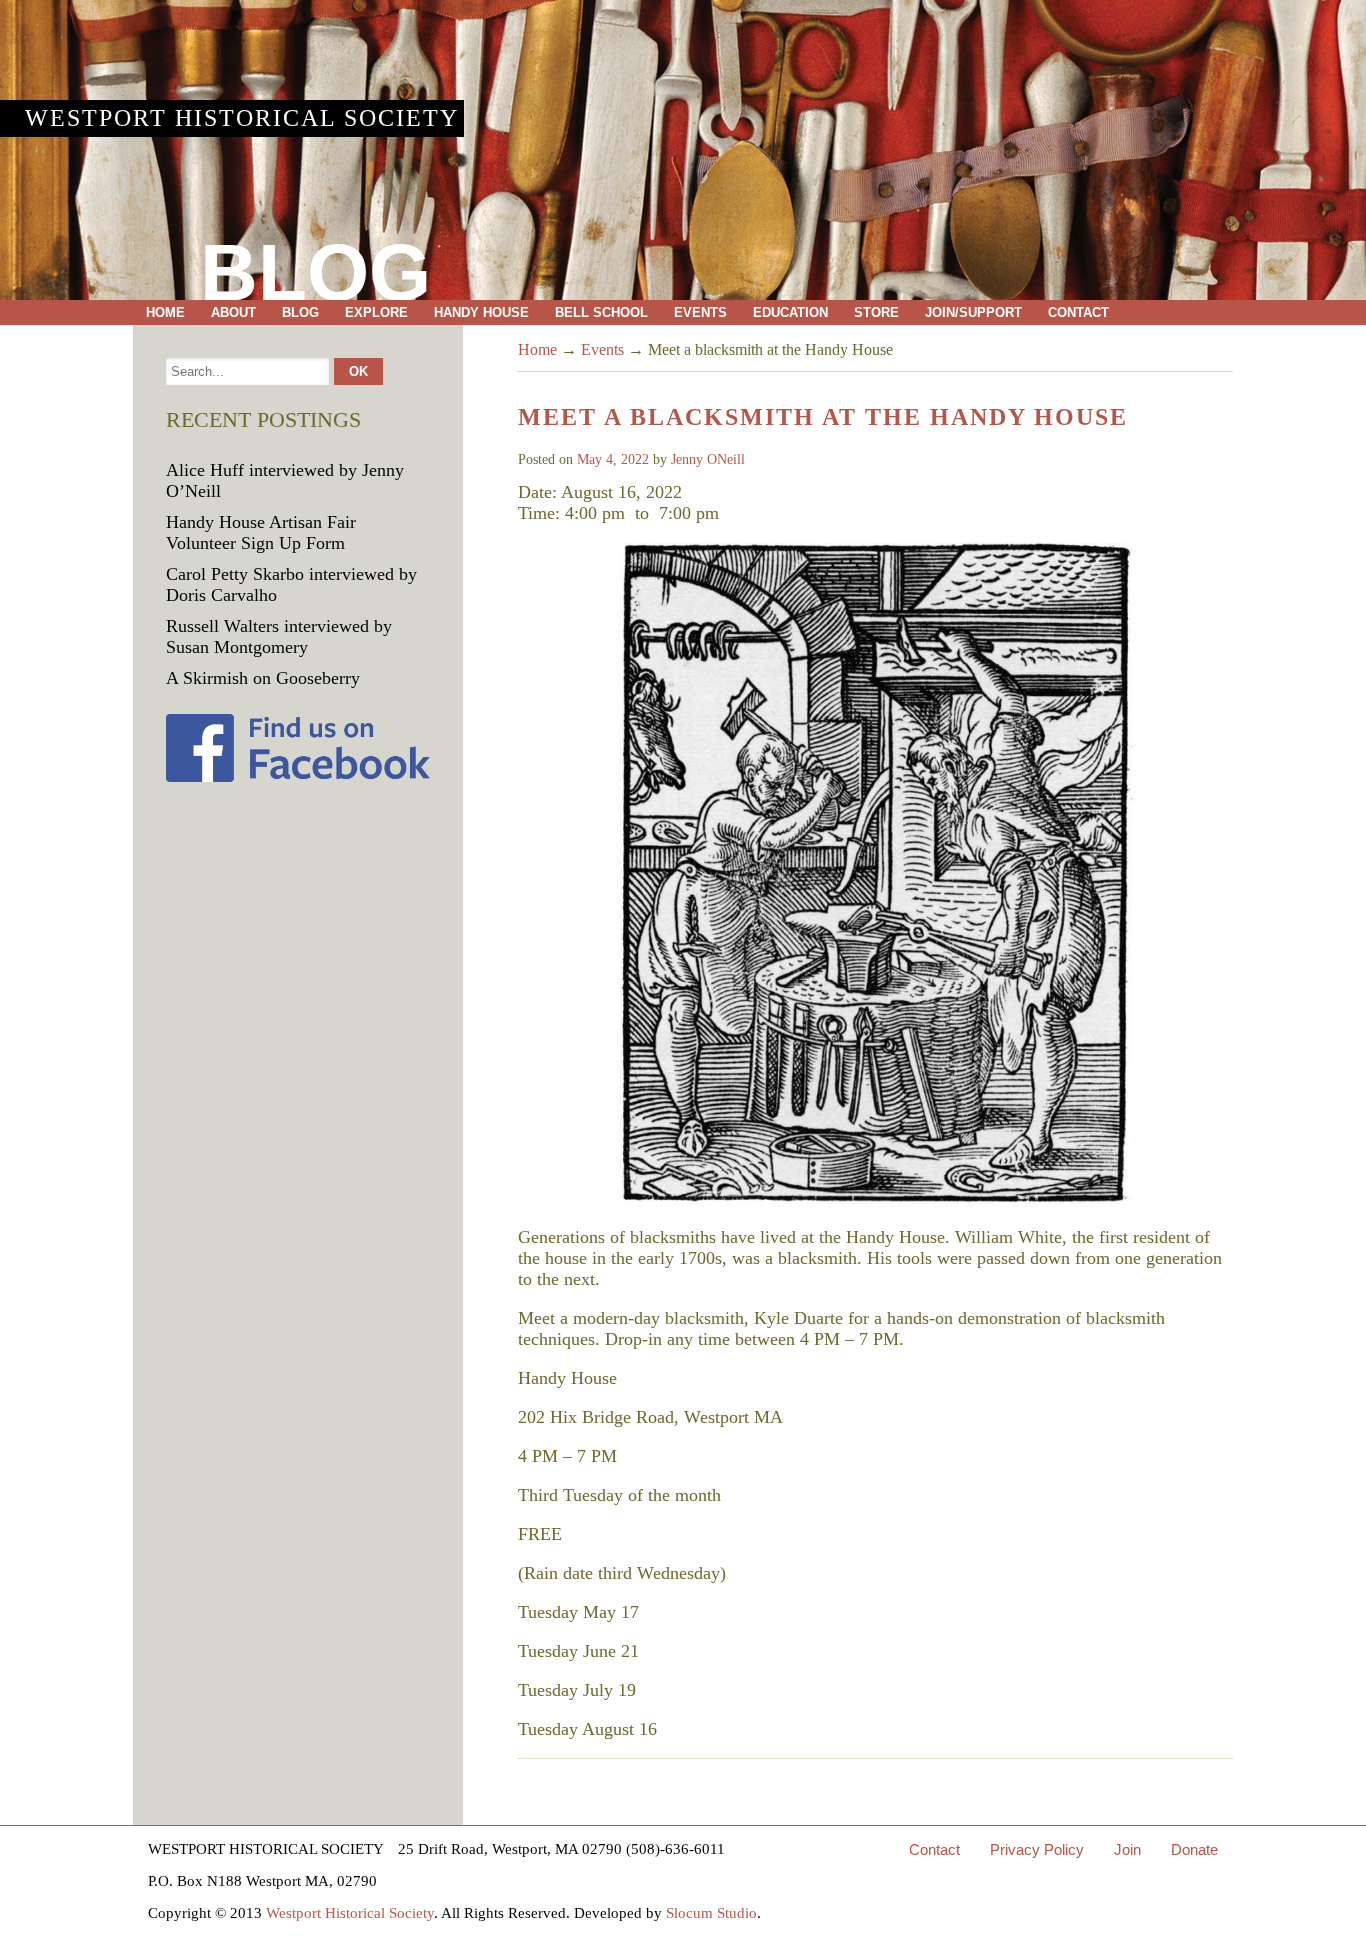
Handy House (481, 312)
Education (790, 312)
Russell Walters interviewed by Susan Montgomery (279, 636)
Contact (1078, 312)
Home (165, 312)
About (233, 312)
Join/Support (973, 312)
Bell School (601, 312)
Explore (376, 312)
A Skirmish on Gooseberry (263, 678)
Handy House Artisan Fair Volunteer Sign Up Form (261, 532)
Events (700, 312)
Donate (1194, 1849)
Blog (300, 312)
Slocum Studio (711, 1913)
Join (1127, 1849)
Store (876, 312)
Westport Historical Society (242, 118)
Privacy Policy (1037, 1849)
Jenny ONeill (708, 459)
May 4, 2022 (613, 459)
